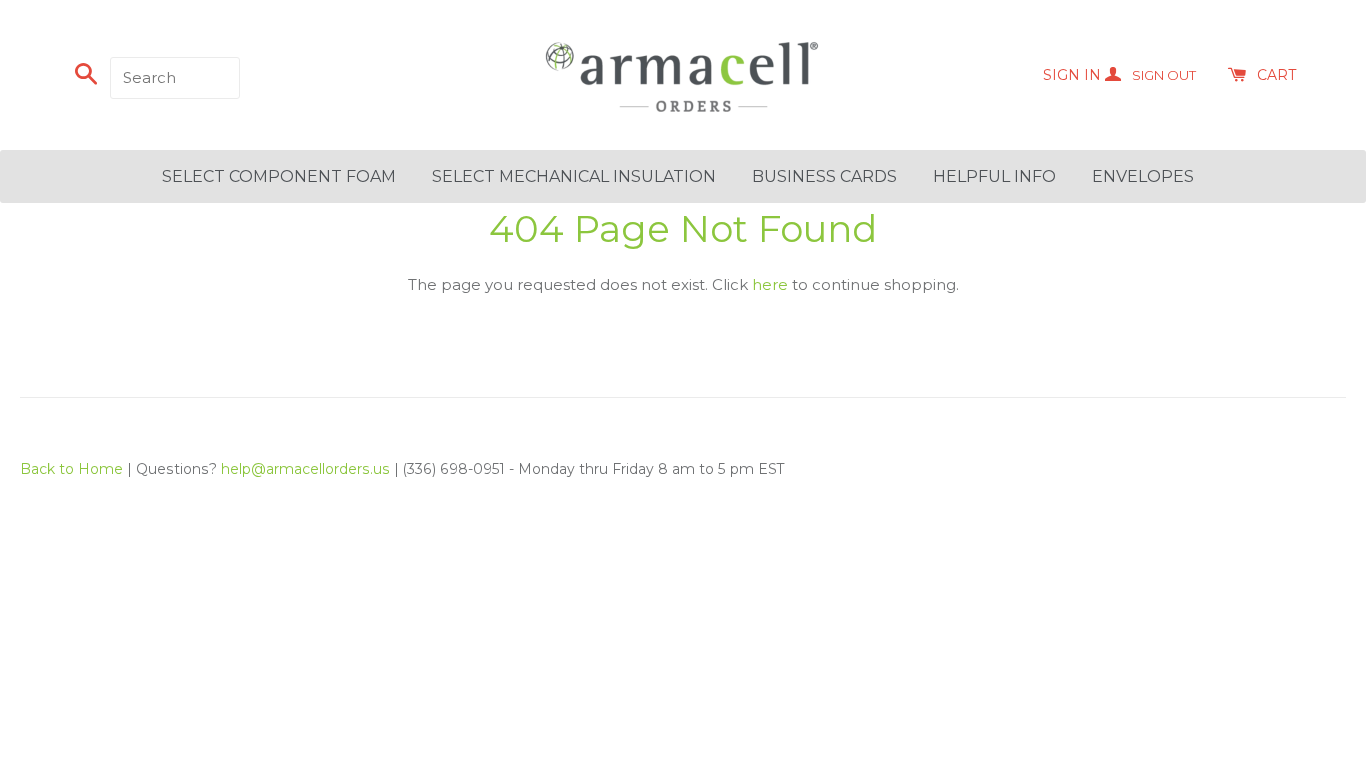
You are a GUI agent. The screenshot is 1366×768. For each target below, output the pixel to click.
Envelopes (1143, 176)
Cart (1276, 75)
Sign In (1119, 75)
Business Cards (824, 176)
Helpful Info (994, 176)
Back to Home (71, 469)
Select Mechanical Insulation (574, 176)
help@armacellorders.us (305, 469)
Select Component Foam (279, 176)
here (770, 284)
